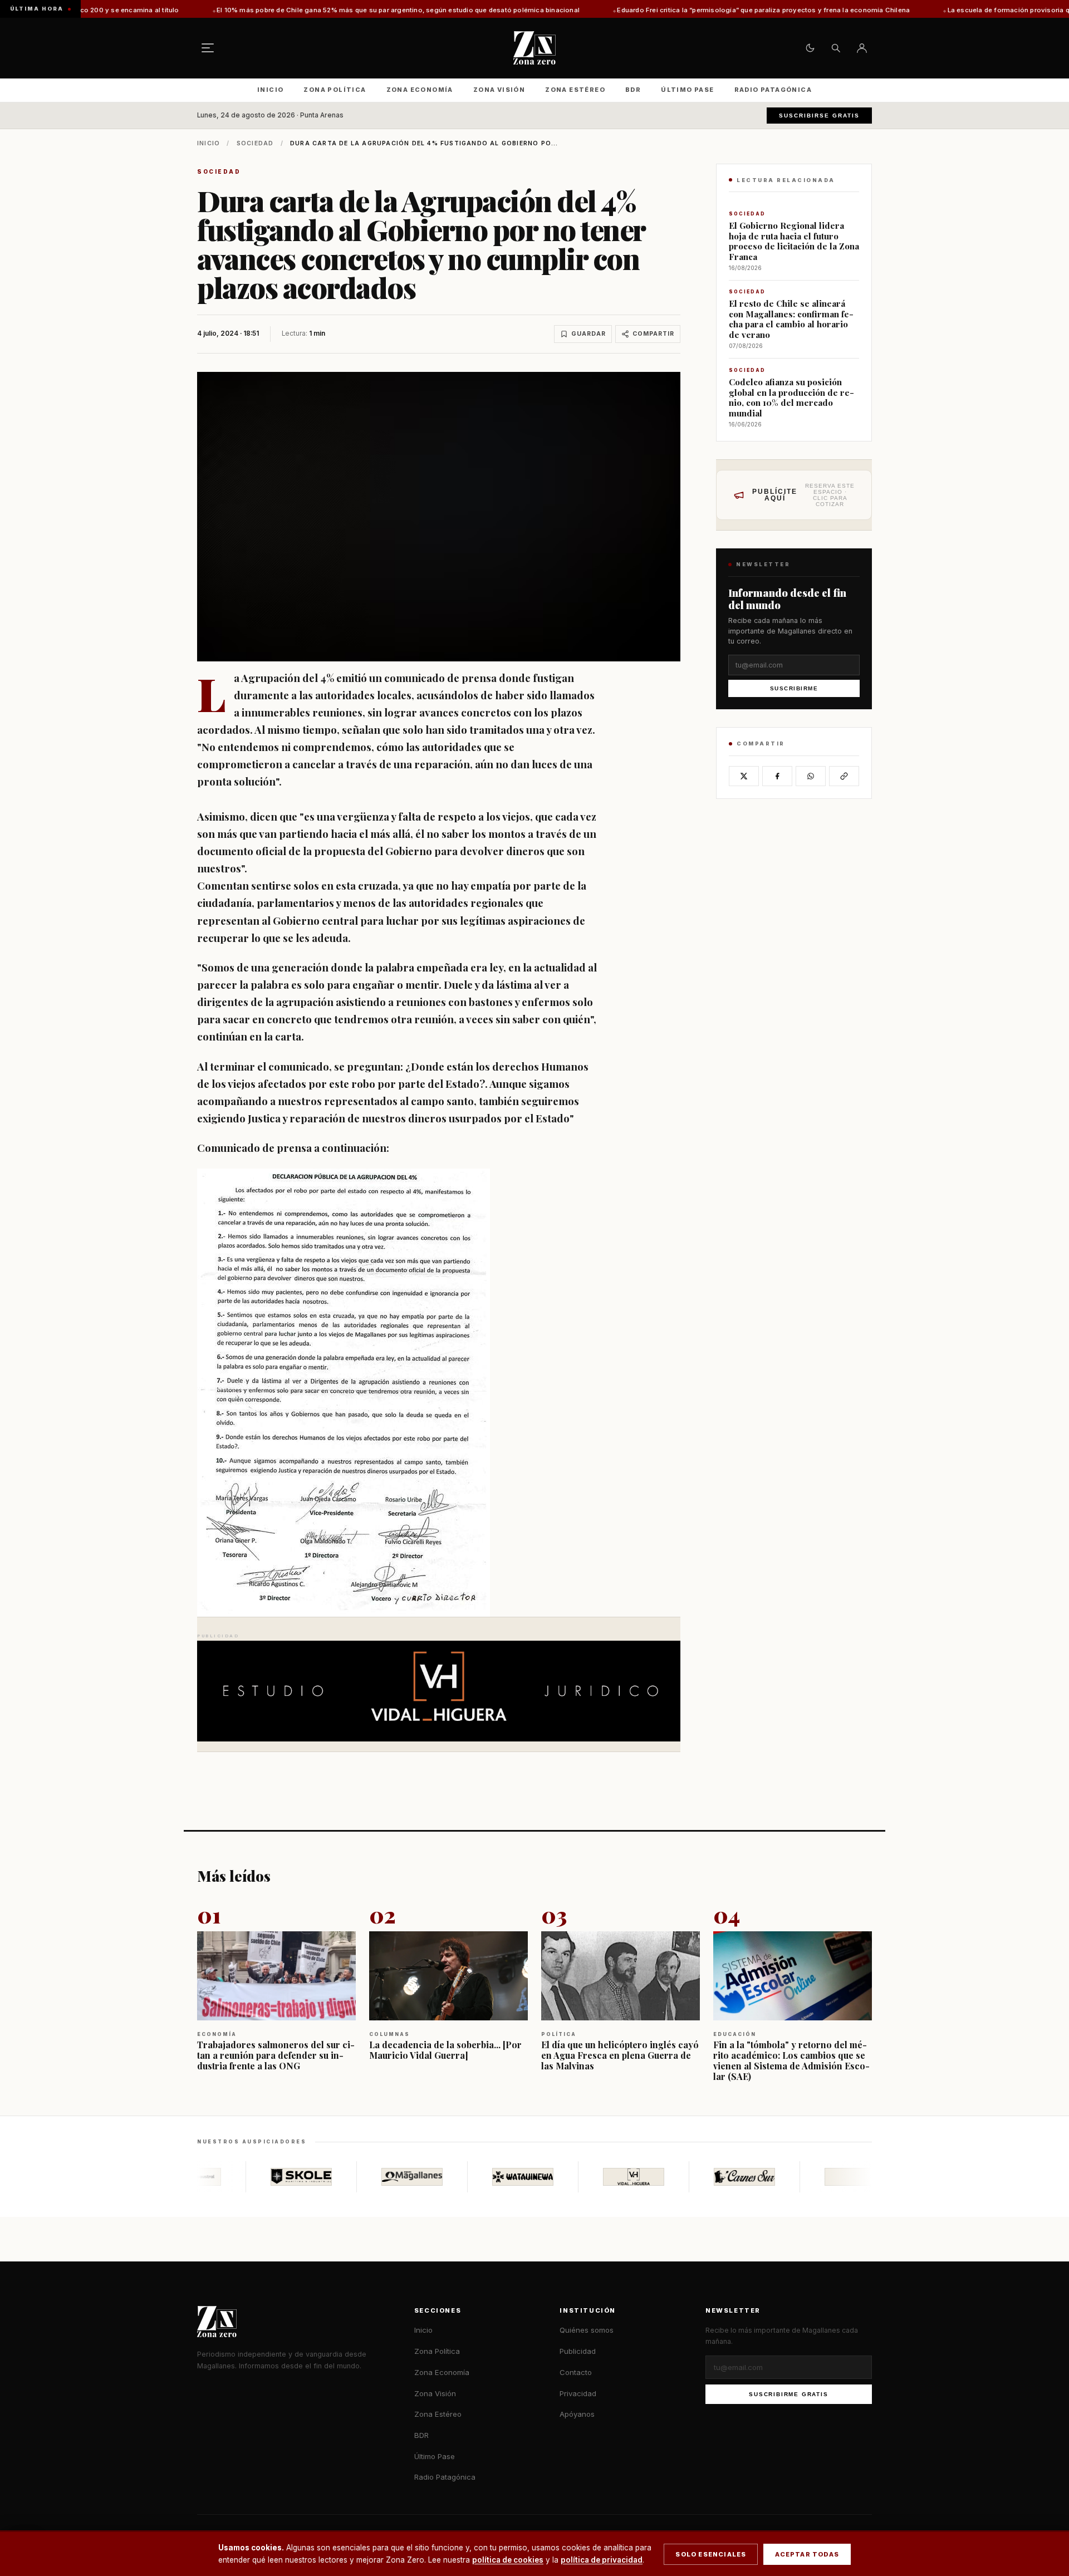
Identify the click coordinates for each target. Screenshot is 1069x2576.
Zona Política (335, 90)
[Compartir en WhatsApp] (811, 776)
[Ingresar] (862, 48)
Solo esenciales (711, 2554)
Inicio (270, 90)
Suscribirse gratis (819, 116)
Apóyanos (577, 2414)
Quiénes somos (587, 2330)
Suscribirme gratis (788, 2394)
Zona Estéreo (575, 90)
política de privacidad (602, 2560)
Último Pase (687, 90)
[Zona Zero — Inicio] (534, 48)
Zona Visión (499, 90)
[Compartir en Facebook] (777, 776)
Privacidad (578, 2393)
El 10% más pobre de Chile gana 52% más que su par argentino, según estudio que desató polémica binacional (239, 10)
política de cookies (508, 2560)
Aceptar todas (807, 2554)
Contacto (576, 2372)
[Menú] (208, 48)
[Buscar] (836, 48)
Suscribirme (794, 689)
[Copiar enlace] (844, 776)
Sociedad (255, 143)
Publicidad (578, 2351)
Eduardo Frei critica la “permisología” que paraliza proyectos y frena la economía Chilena (605, 10)
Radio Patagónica (773, 90)
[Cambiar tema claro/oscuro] (810, 48)
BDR (633, 90)
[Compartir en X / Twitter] (744, 776)
